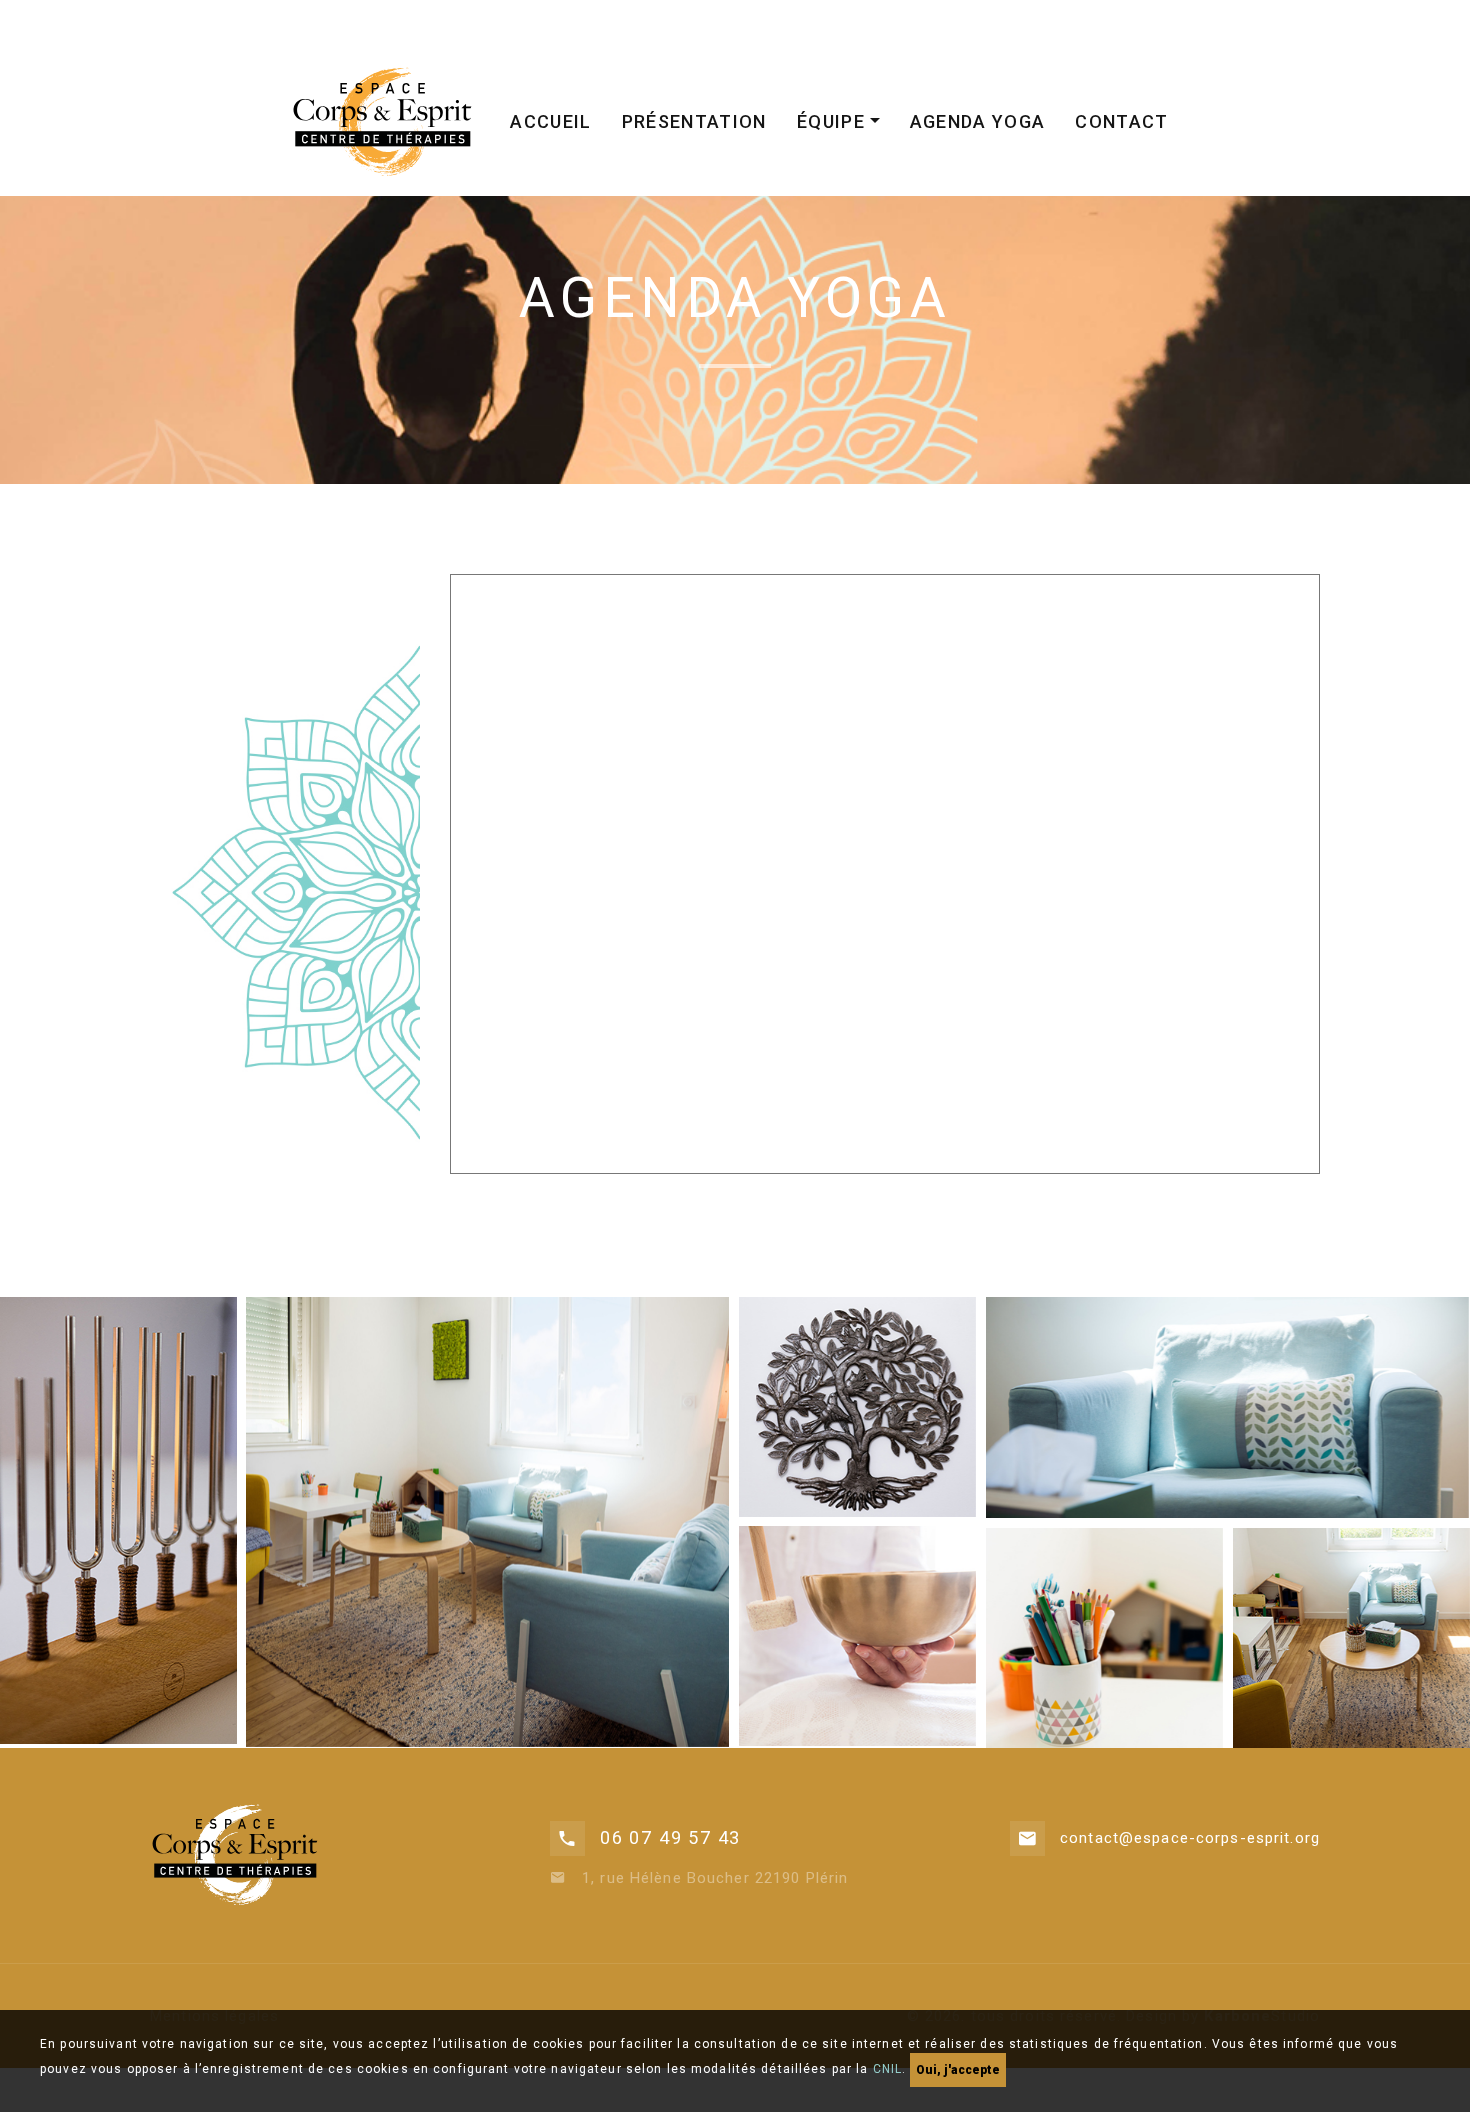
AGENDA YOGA (978, 121)
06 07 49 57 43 (670, 1837)
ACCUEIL (550, 121)
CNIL (888, 2069)
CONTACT (1121, 121)
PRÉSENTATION (694, 121)
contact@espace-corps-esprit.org (1190, 1838)
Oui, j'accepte (958, 2070)
